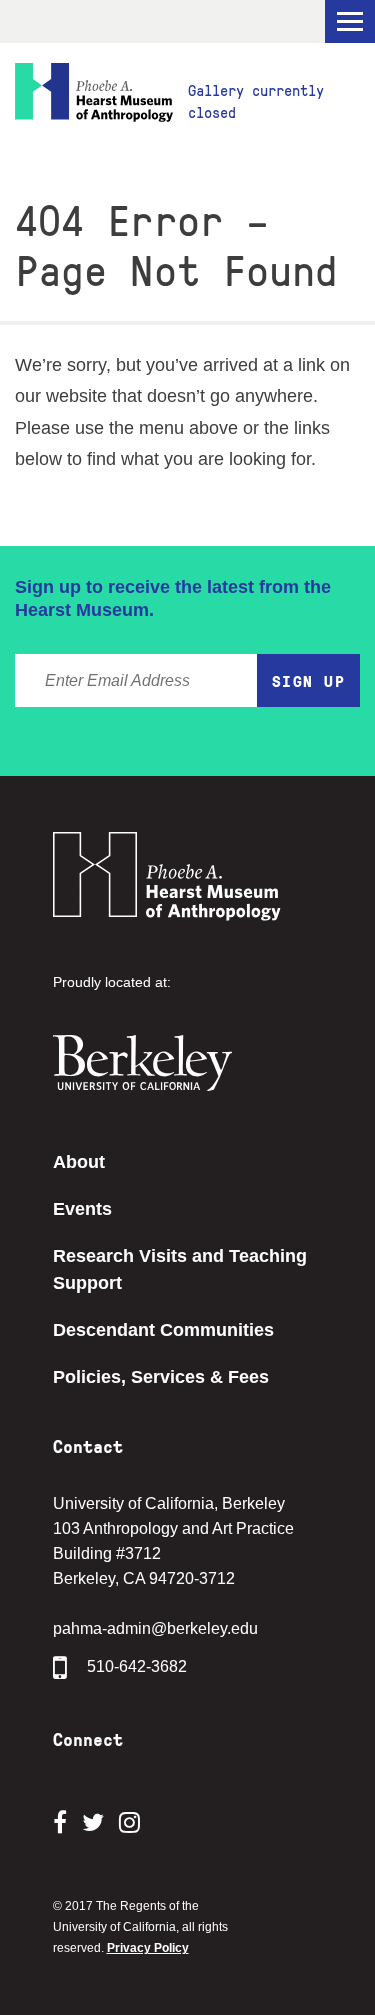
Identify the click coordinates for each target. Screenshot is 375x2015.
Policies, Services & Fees (161, 1377)
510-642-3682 (137, 1666)
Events (82, 1209)
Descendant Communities (163, 1330)
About (79, 1162)
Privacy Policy (148, 1948)
